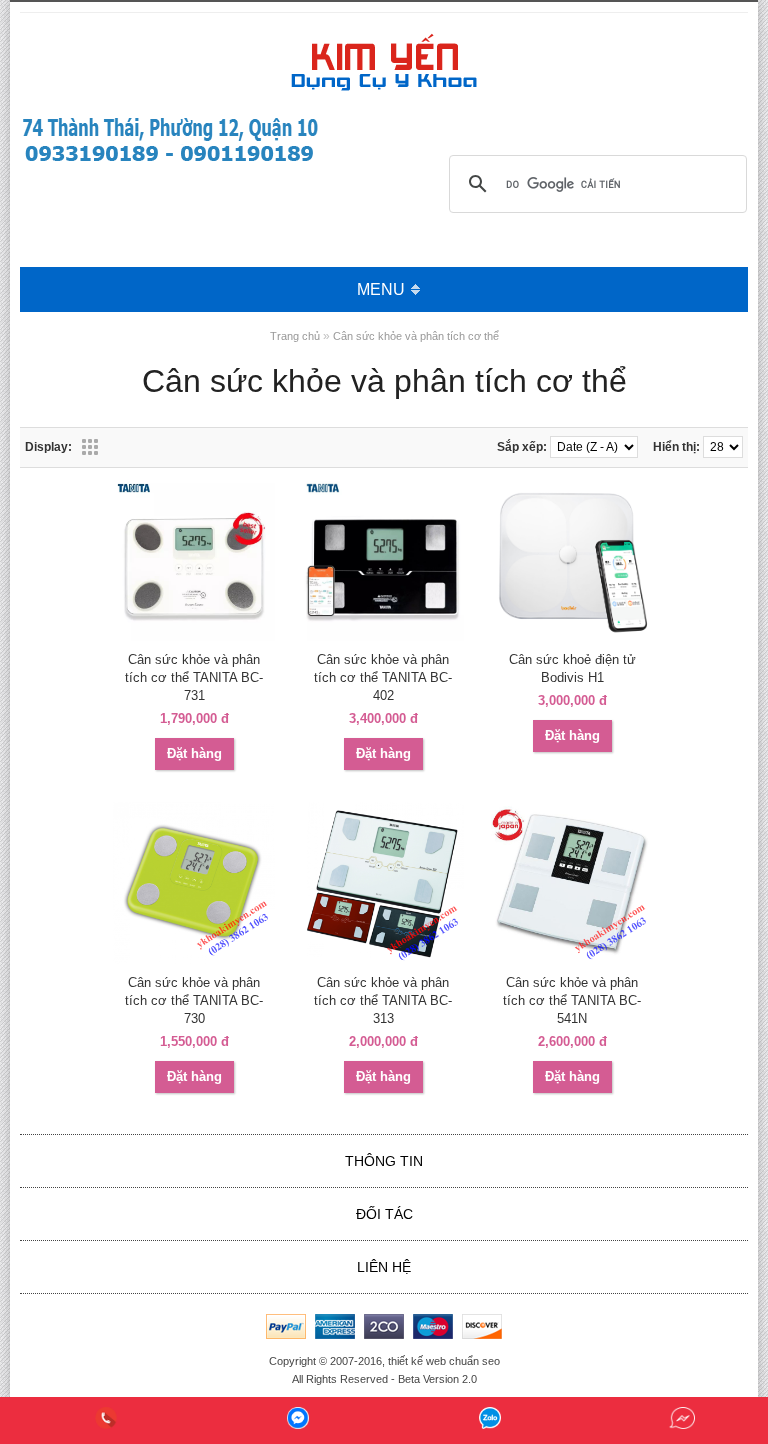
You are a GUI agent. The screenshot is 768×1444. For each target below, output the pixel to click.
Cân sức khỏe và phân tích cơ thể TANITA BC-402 (383, 677)
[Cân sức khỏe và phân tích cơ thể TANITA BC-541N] (572, 960)
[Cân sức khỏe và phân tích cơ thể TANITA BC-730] (194, 960)
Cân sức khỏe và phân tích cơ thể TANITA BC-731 (194, 677)
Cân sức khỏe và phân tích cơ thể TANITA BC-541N (572, 1000)
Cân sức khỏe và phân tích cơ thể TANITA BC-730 (194, 1000)
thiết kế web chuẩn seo (444, 1361)
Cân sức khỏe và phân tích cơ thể (416, 336)
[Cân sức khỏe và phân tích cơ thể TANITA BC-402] (383, 637)
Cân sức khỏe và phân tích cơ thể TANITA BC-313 (383, 1000)
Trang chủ (295, 336)
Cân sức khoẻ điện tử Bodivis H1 (572, 668)
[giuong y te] (170, 162)
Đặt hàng (194, 753)
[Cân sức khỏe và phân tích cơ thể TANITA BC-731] (194, 637)
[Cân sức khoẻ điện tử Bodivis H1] (572, 637)
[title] (106, 1420)
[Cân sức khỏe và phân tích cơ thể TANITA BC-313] (383, 960)
